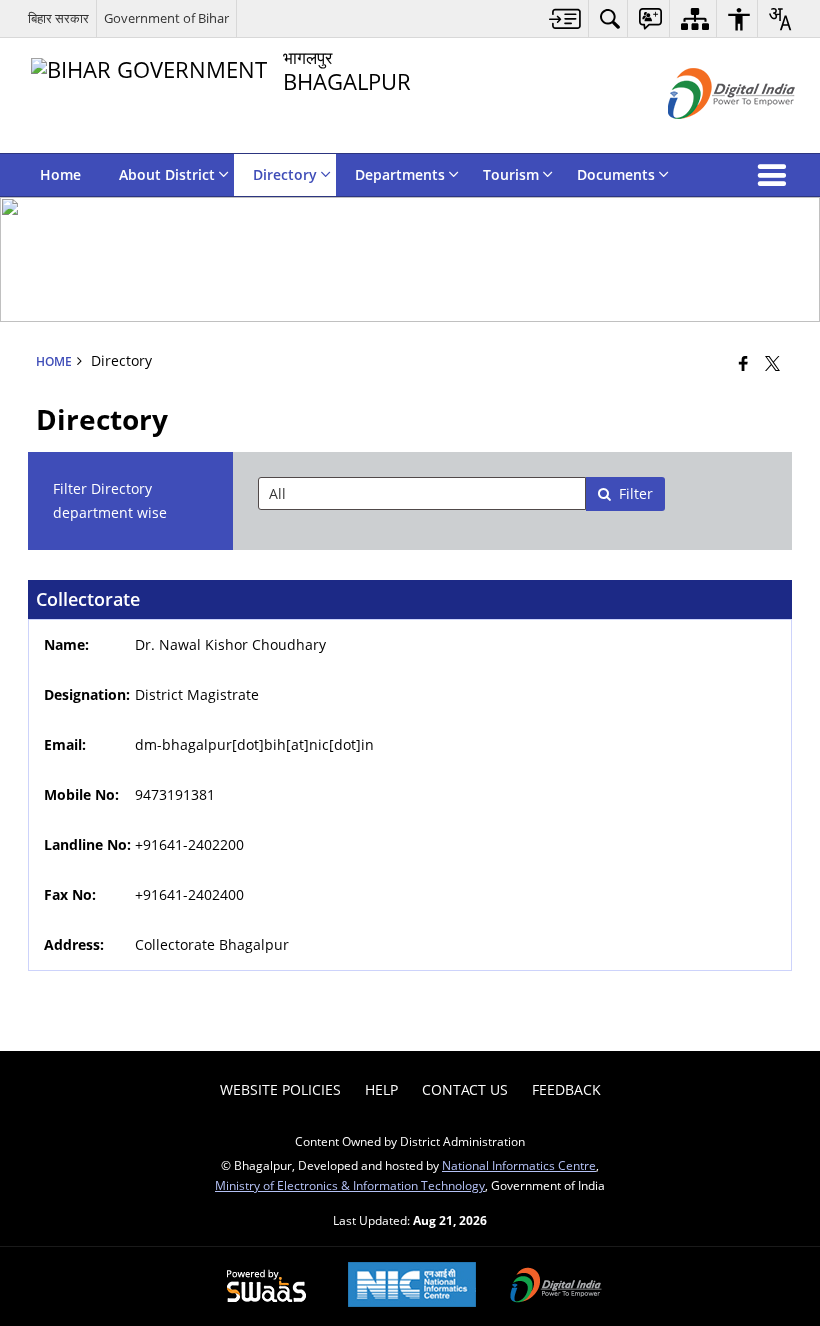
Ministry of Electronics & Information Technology (350, 1185)
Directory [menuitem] (285, 174)
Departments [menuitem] (400, 174)
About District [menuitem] (167, 174)
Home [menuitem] (60, 174)
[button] (776, 175)
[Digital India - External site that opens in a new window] (706, 135)
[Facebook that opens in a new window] (743, 362)
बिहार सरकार (58, 18)
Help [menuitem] (381, 1089)
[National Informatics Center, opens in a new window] (412, 1286)
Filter (636, 493)
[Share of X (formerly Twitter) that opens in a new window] (772, 362)
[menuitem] (565, 18)
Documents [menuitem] (616, 174)
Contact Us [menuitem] (465, 1089)
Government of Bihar (166, 18)
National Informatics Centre (519, 1165)
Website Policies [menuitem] (280, 1089)
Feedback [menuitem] (566, 1089)
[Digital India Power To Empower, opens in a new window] (556, 1287)
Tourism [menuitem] (511, 174)
